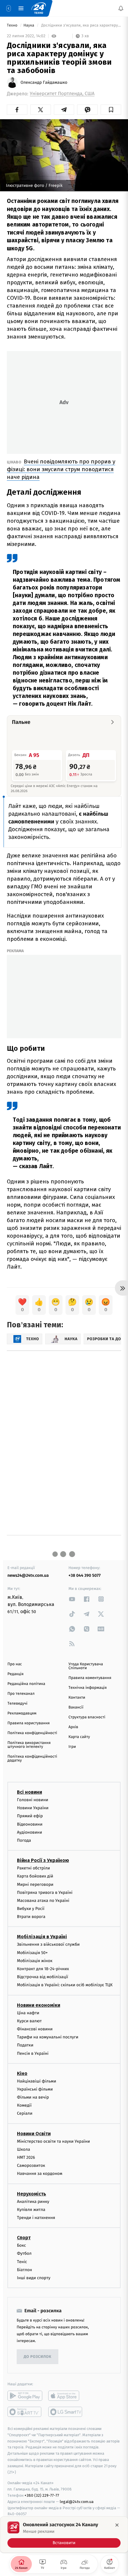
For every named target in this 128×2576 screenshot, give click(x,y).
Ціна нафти (28, 2013)
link (72, 1599)
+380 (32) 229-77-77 (42, 2495)
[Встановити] (64, 2535)
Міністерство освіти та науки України (53, 2141)
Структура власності (87, 1717)
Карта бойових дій (35, 1876)
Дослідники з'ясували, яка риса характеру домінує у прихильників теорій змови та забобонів (81, 25)
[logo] (39, 8)
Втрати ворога (31, 1917)
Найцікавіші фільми (37, 2081)
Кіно (22, 2073)
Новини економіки (39, 2005)
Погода (24, 1840)
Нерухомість (32, 2194)
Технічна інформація (88, 1688)
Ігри (72, 1747)
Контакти (77, 1698)
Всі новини (29, 1792)
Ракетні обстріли (33, 1868)
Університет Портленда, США (62, 94)
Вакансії (76, 1707)
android (25, 2396)
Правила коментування (90, 1678)
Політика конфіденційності (32, 1733)
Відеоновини (30, 1824)
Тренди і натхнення (36, 2218)
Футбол (24, 2253)
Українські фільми (35, 2089)
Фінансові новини (35, 2029)
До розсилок (38, 2357)
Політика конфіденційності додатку (32, 1759)
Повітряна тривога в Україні (45, 1893)
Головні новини (33, 1800)
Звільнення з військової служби (48, 1944)
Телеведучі (17, 1704)
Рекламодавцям (22, 1713)
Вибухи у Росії (31, 1909)
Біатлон (25, 2270)
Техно (13, 25)
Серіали (25, 2113)
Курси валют (29, 2021)
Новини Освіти (34, 2134)
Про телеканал (21, 1694)
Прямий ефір (30, 1816)
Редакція (15, 1674)
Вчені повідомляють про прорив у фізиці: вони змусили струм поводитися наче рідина (61, 469)
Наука (29, 25)
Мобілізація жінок (35, 1961)
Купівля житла (31, 2210)
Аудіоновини (29, 1832)
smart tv (25, 2412)
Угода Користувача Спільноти (86, 1666)
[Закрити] (117, 2525)
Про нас (15, 1664)
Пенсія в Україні (33, 2053)
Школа (24, 2149)
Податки (25, 2045)
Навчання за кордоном (40, 2174)
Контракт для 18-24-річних (43, 1969)
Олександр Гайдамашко (44, 83)
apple (66, 2396)
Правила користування (29, 1723)
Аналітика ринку (33, 2202)
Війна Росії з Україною (43, 1860)
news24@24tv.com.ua (28, 1575)
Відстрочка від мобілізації (43, 1977)
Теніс (22, 2261)
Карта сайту (79, 1737)
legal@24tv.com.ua (77, 2502)
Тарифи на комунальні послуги (48, 2037)
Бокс (21, 2245)
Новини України (33, 1808)
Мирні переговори (35, 1884)
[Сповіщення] (121, 8)
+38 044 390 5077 (85, 1575)
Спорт (24, 2238)
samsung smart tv (66, 2412)
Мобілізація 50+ (32, 1953)
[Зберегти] (111, 110)
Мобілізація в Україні (42, 1937)
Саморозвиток (31, 2165)
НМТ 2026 (26, 2157)
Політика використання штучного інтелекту (29, 1745)
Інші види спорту (34, 2278)
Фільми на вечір (33, 2097)
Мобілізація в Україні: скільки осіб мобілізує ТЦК (65, 1985)
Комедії (24, 2105)
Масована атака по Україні (43, 1901)
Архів (73, 1727)
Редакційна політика (26, 1684)
